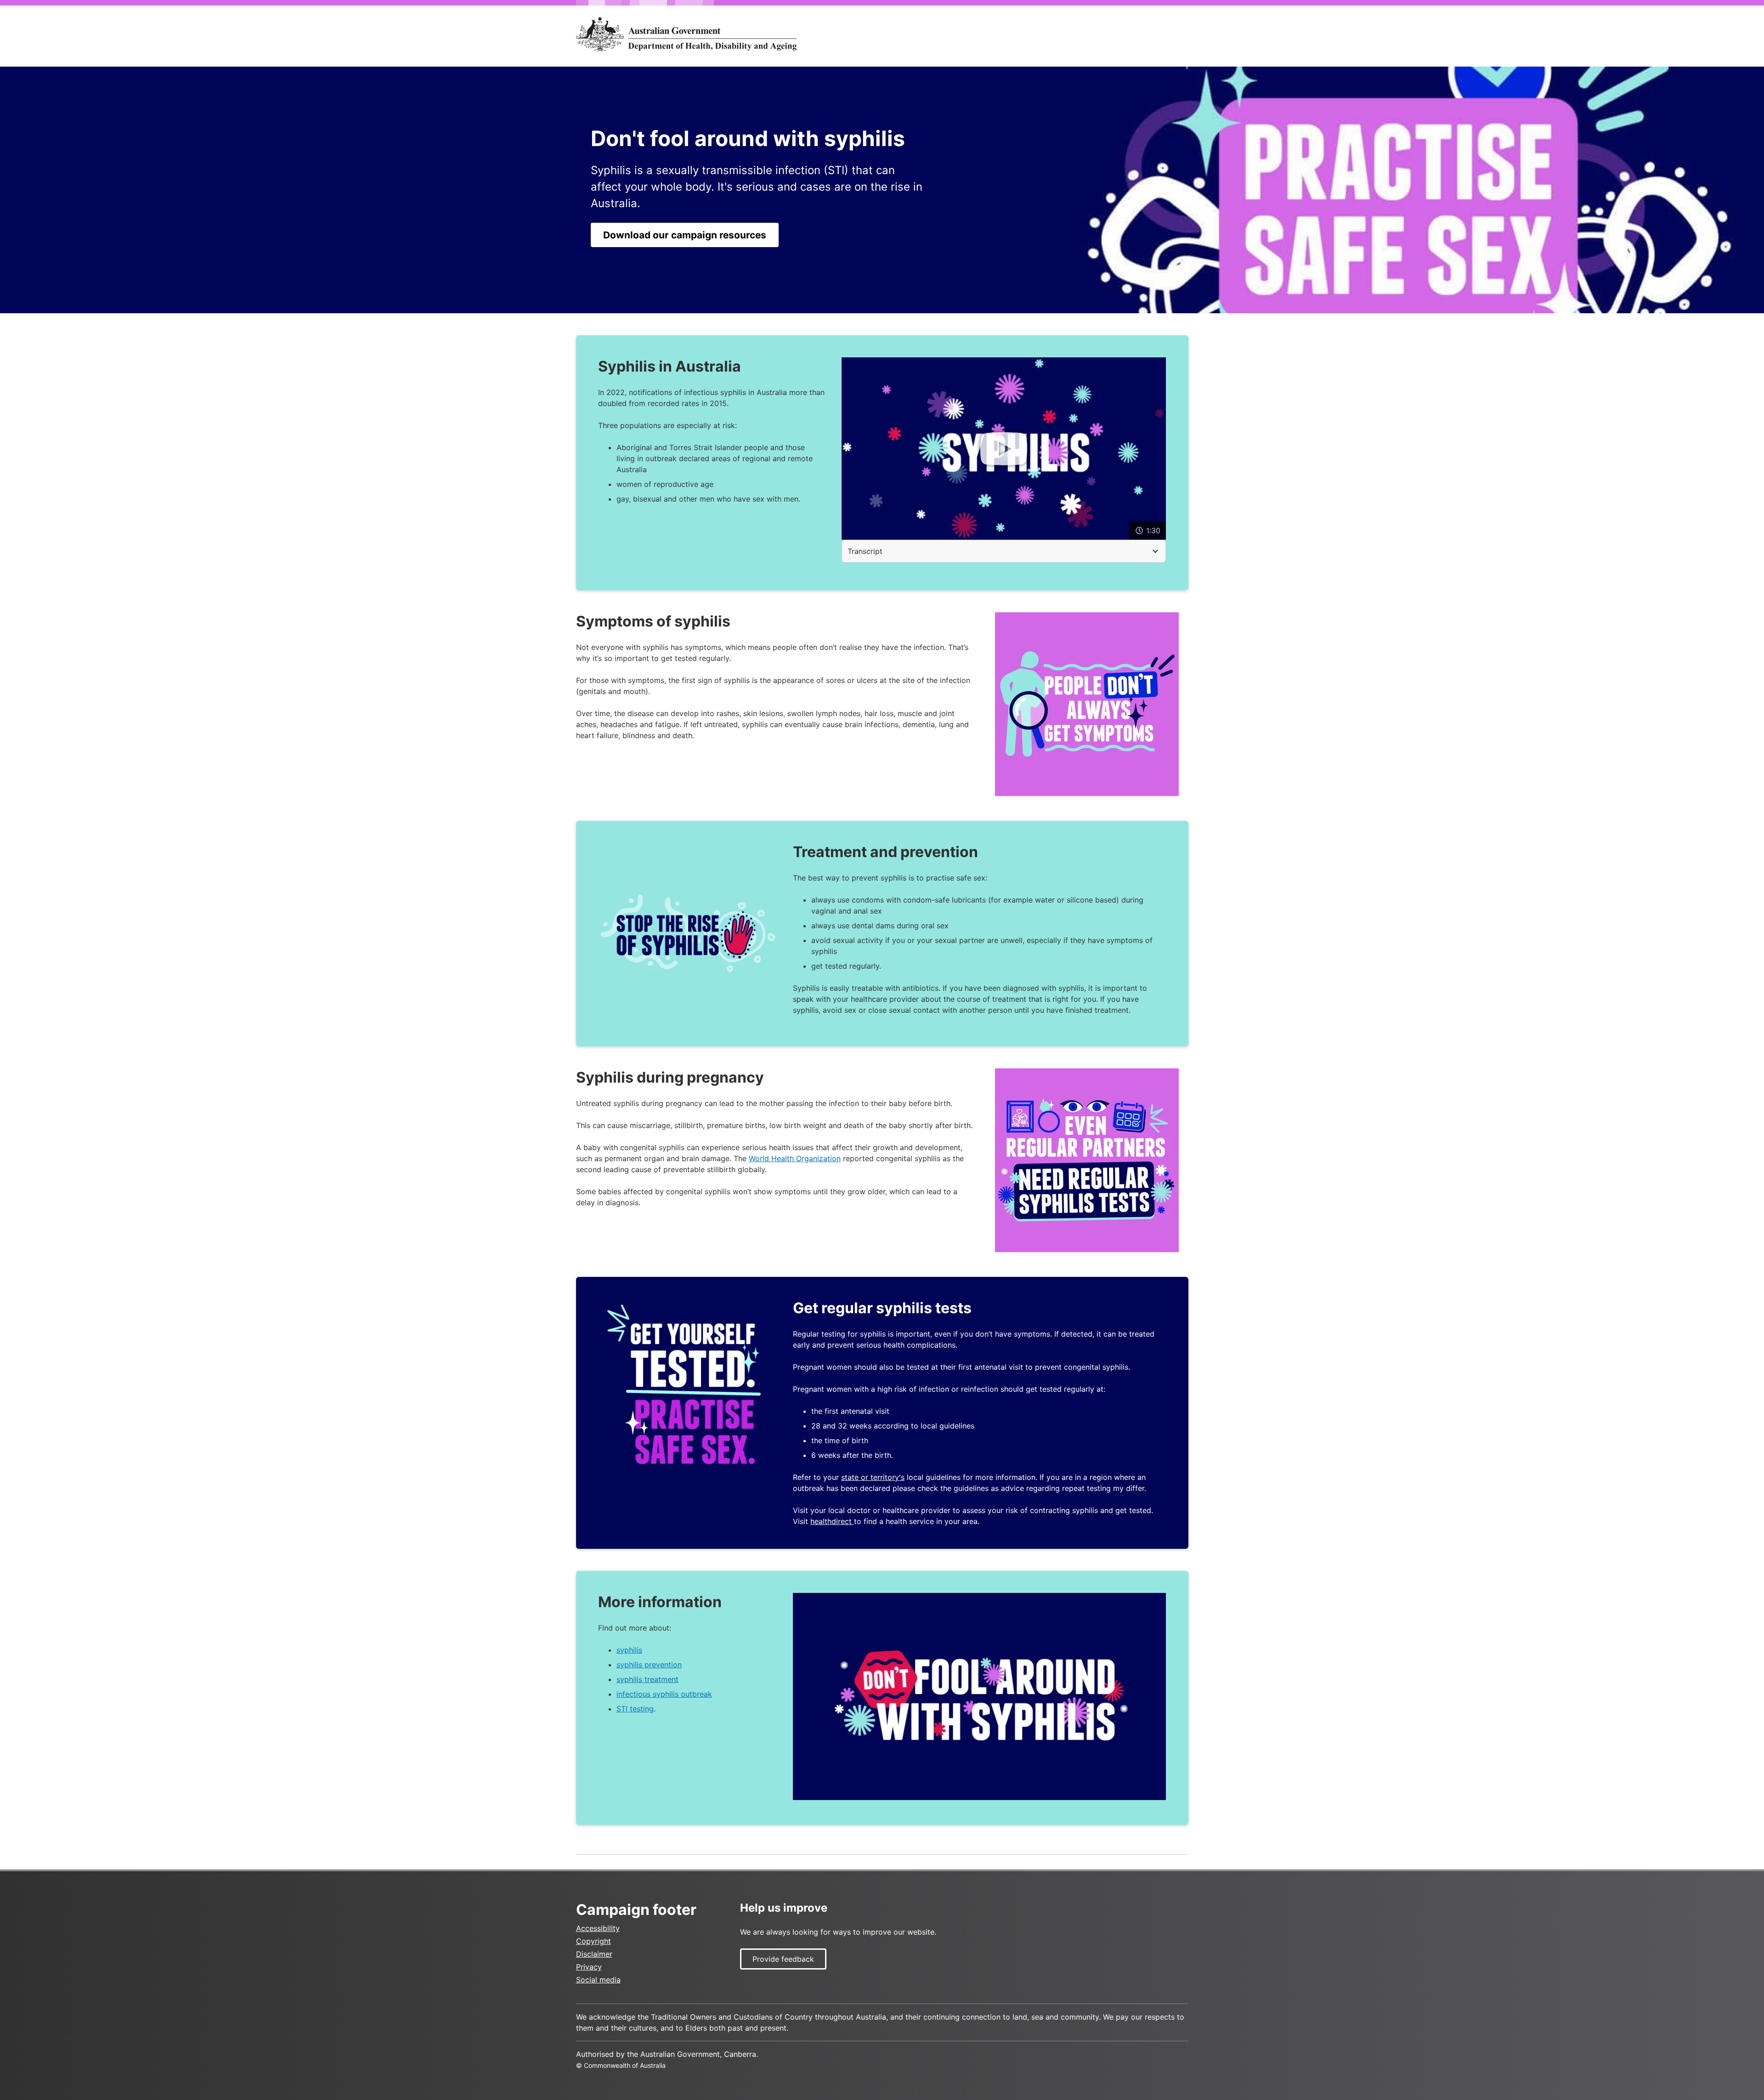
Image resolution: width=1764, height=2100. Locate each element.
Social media (598, 1980)
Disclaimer (594, 1954)
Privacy (589, 1967)
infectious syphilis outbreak (664, 1694)
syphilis (629, 1650)
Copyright (594, 1941)
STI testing (635, 1709)
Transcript (865, 551)
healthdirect (832, 1521)
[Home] (686, 34)
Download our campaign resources (685, 235)
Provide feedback (783, 1959)
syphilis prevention (649, 1665)
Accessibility (598, 1928)
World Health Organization (795, 1158)
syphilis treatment (647, 1679)
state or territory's (873, 1477)
